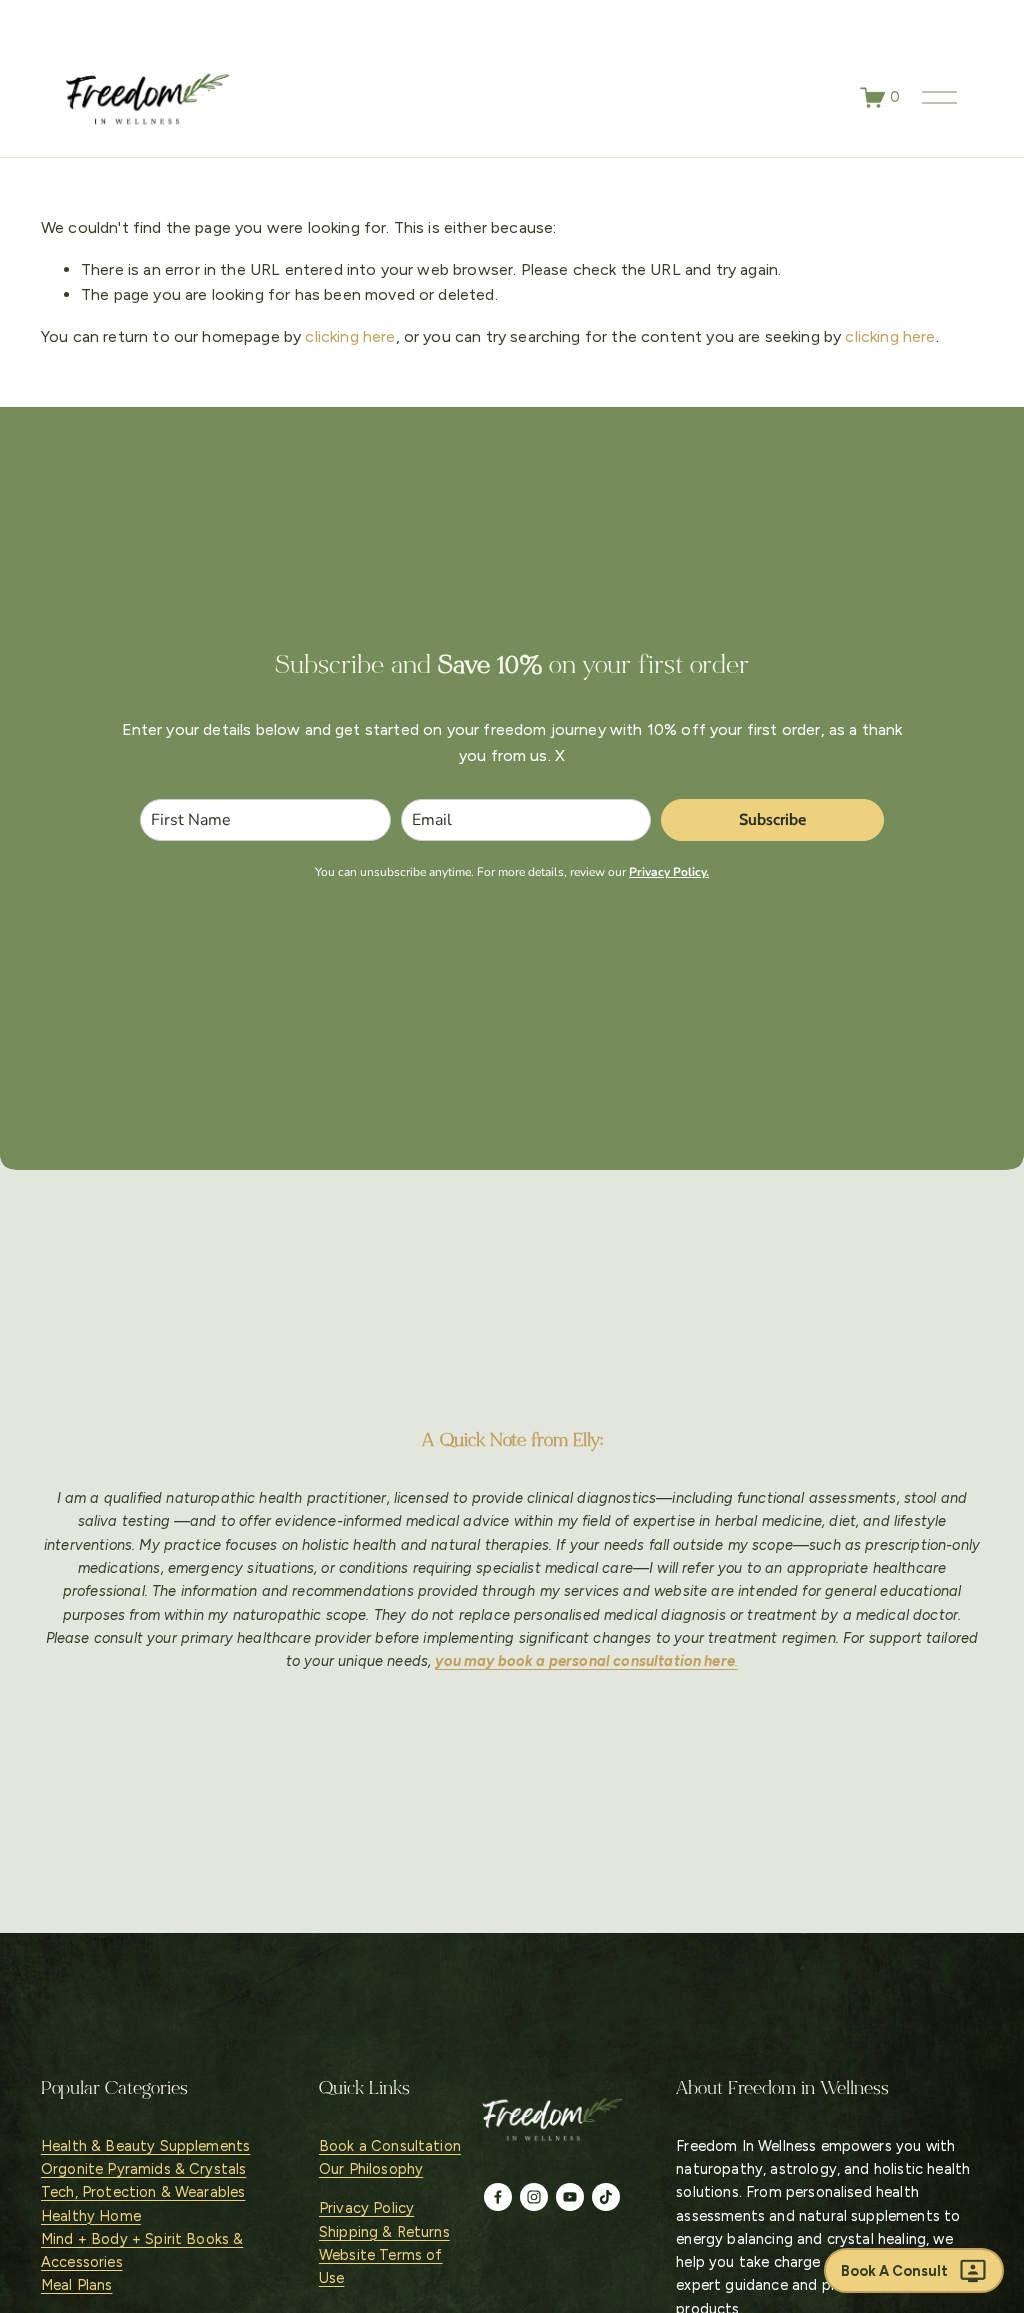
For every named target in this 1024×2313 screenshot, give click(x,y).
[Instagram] (534, 2197)
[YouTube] (570, 2197)
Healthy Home (91, 2216)
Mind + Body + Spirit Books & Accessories (142, 2250)
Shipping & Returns (384, 2232)
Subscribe (772, 819)
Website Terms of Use (381, 2266)
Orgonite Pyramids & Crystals (143, 2169)
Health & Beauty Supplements (145, 2146)
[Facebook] (498, 2197)
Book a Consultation (390, 2146)
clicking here (350, 336)
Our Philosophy (371, 2169)
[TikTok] (606, 2197)
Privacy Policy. (669, 872)
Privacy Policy (366, 2208)
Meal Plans (77, 2285)
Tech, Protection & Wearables (143, 2192)
